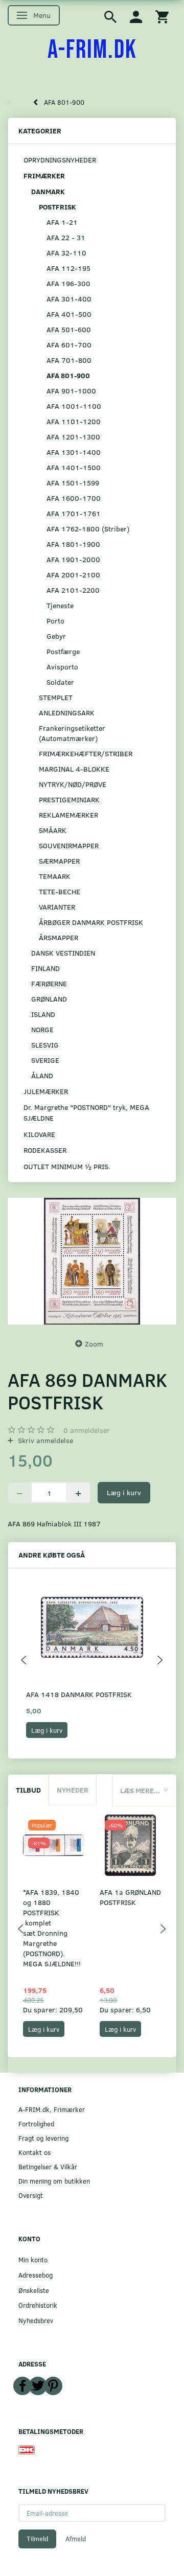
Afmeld (76, 2539)
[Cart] (162, 16)
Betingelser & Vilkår (48, 2166)
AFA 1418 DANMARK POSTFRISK (79, 1694)
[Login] (136, 16)
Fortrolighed (36, 2124)
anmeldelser (87, 1430)
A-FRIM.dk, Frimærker (52, 2109)
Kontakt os (34, 2152)
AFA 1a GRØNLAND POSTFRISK (130, 1897)
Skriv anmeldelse (44, 1440)
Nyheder (73, 1790)
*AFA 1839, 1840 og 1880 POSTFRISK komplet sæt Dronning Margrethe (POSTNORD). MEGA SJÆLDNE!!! (52, 1928)
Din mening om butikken (54, 2181)
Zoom (94, 1344)
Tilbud (28, 1790)
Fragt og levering (43, 2138)
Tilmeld (37, 2539)
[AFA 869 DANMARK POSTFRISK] (92, 1261)
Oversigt (31, 2195)
